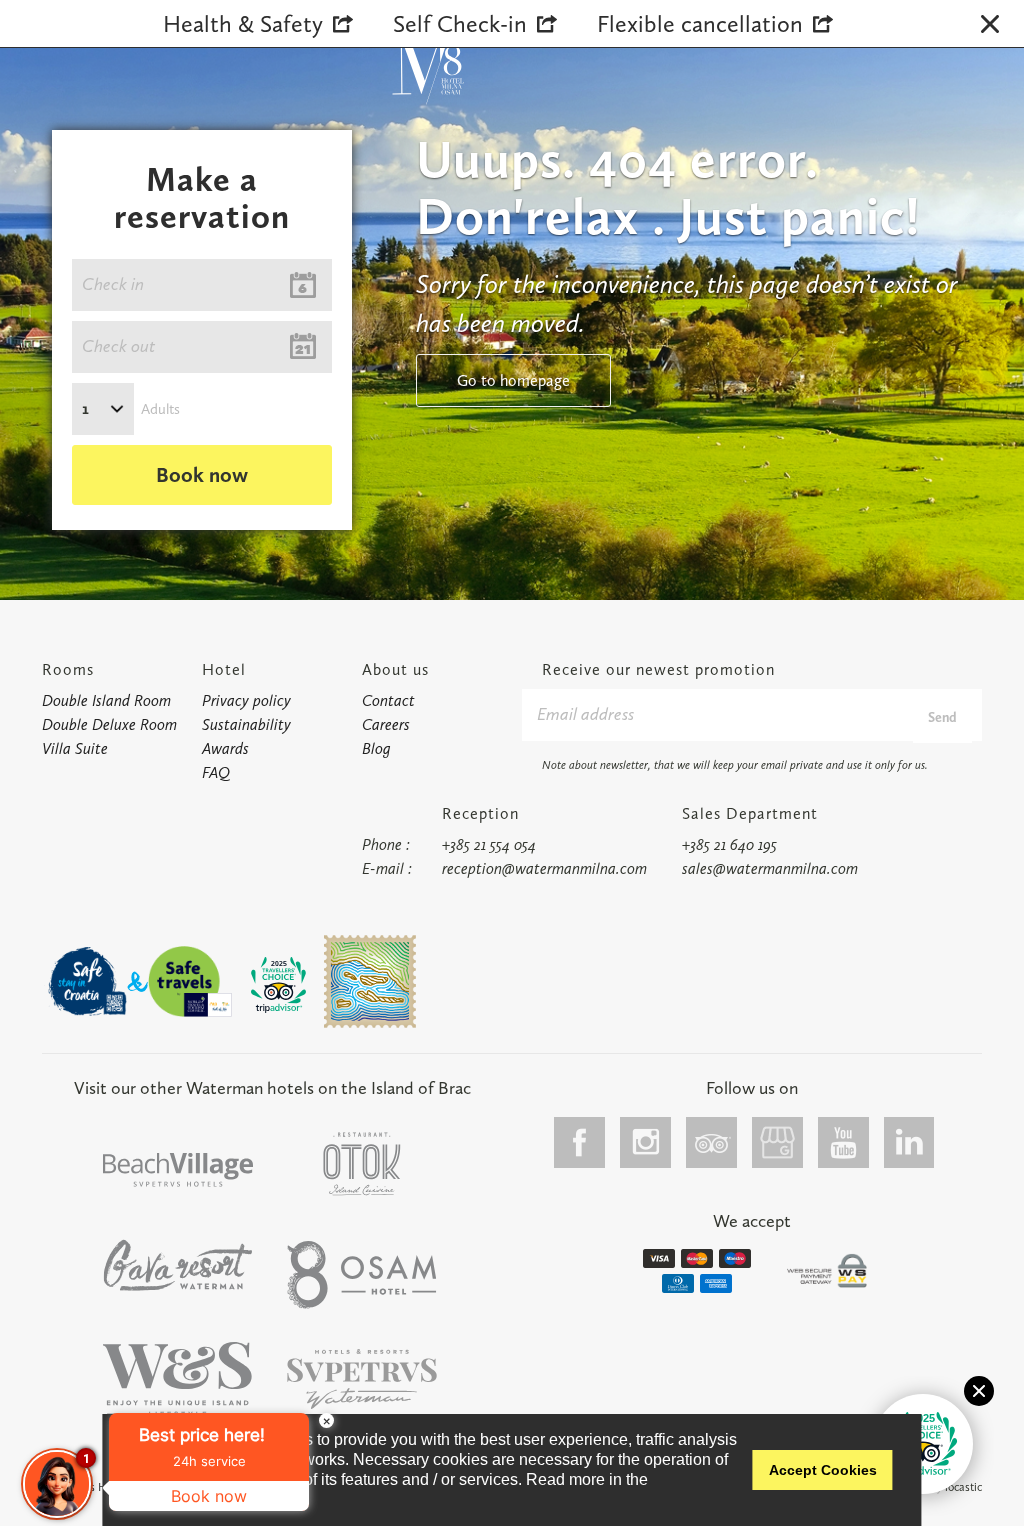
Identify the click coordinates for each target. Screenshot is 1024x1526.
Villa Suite (75, 748)
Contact (388, 700)
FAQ (216, 772)
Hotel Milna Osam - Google (778, 1142)
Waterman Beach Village (178, 1169)
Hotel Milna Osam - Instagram (646, 1142)
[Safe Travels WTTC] (190, 981)
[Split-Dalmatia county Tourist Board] (370, 981)
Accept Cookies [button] (823, 1470)
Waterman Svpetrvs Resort (178, 1379)
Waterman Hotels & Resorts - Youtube (844, 1142)
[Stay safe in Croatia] (86, 981)
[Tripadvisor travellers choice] (279, 985)
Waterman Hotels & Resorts (362, 1379)
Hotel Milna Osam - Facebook (580, 1142)
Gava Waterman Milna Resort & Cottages (178, 1265)
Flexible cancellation (700, 23)
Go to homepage (513, 380)
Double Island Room (106, 700)
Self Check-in (460, 23)
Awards (225, 748)
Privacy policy (246, 700)
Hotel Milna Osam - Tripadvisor (712, 1142)
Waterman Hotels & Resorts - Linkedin (910, 1142)
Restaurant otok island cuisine (362, 1164)
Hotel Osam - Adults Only (362, 1274)
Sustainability (246, 724)
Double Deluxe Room (109, 724)
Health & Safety (243, 23)
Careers (386, 724)
